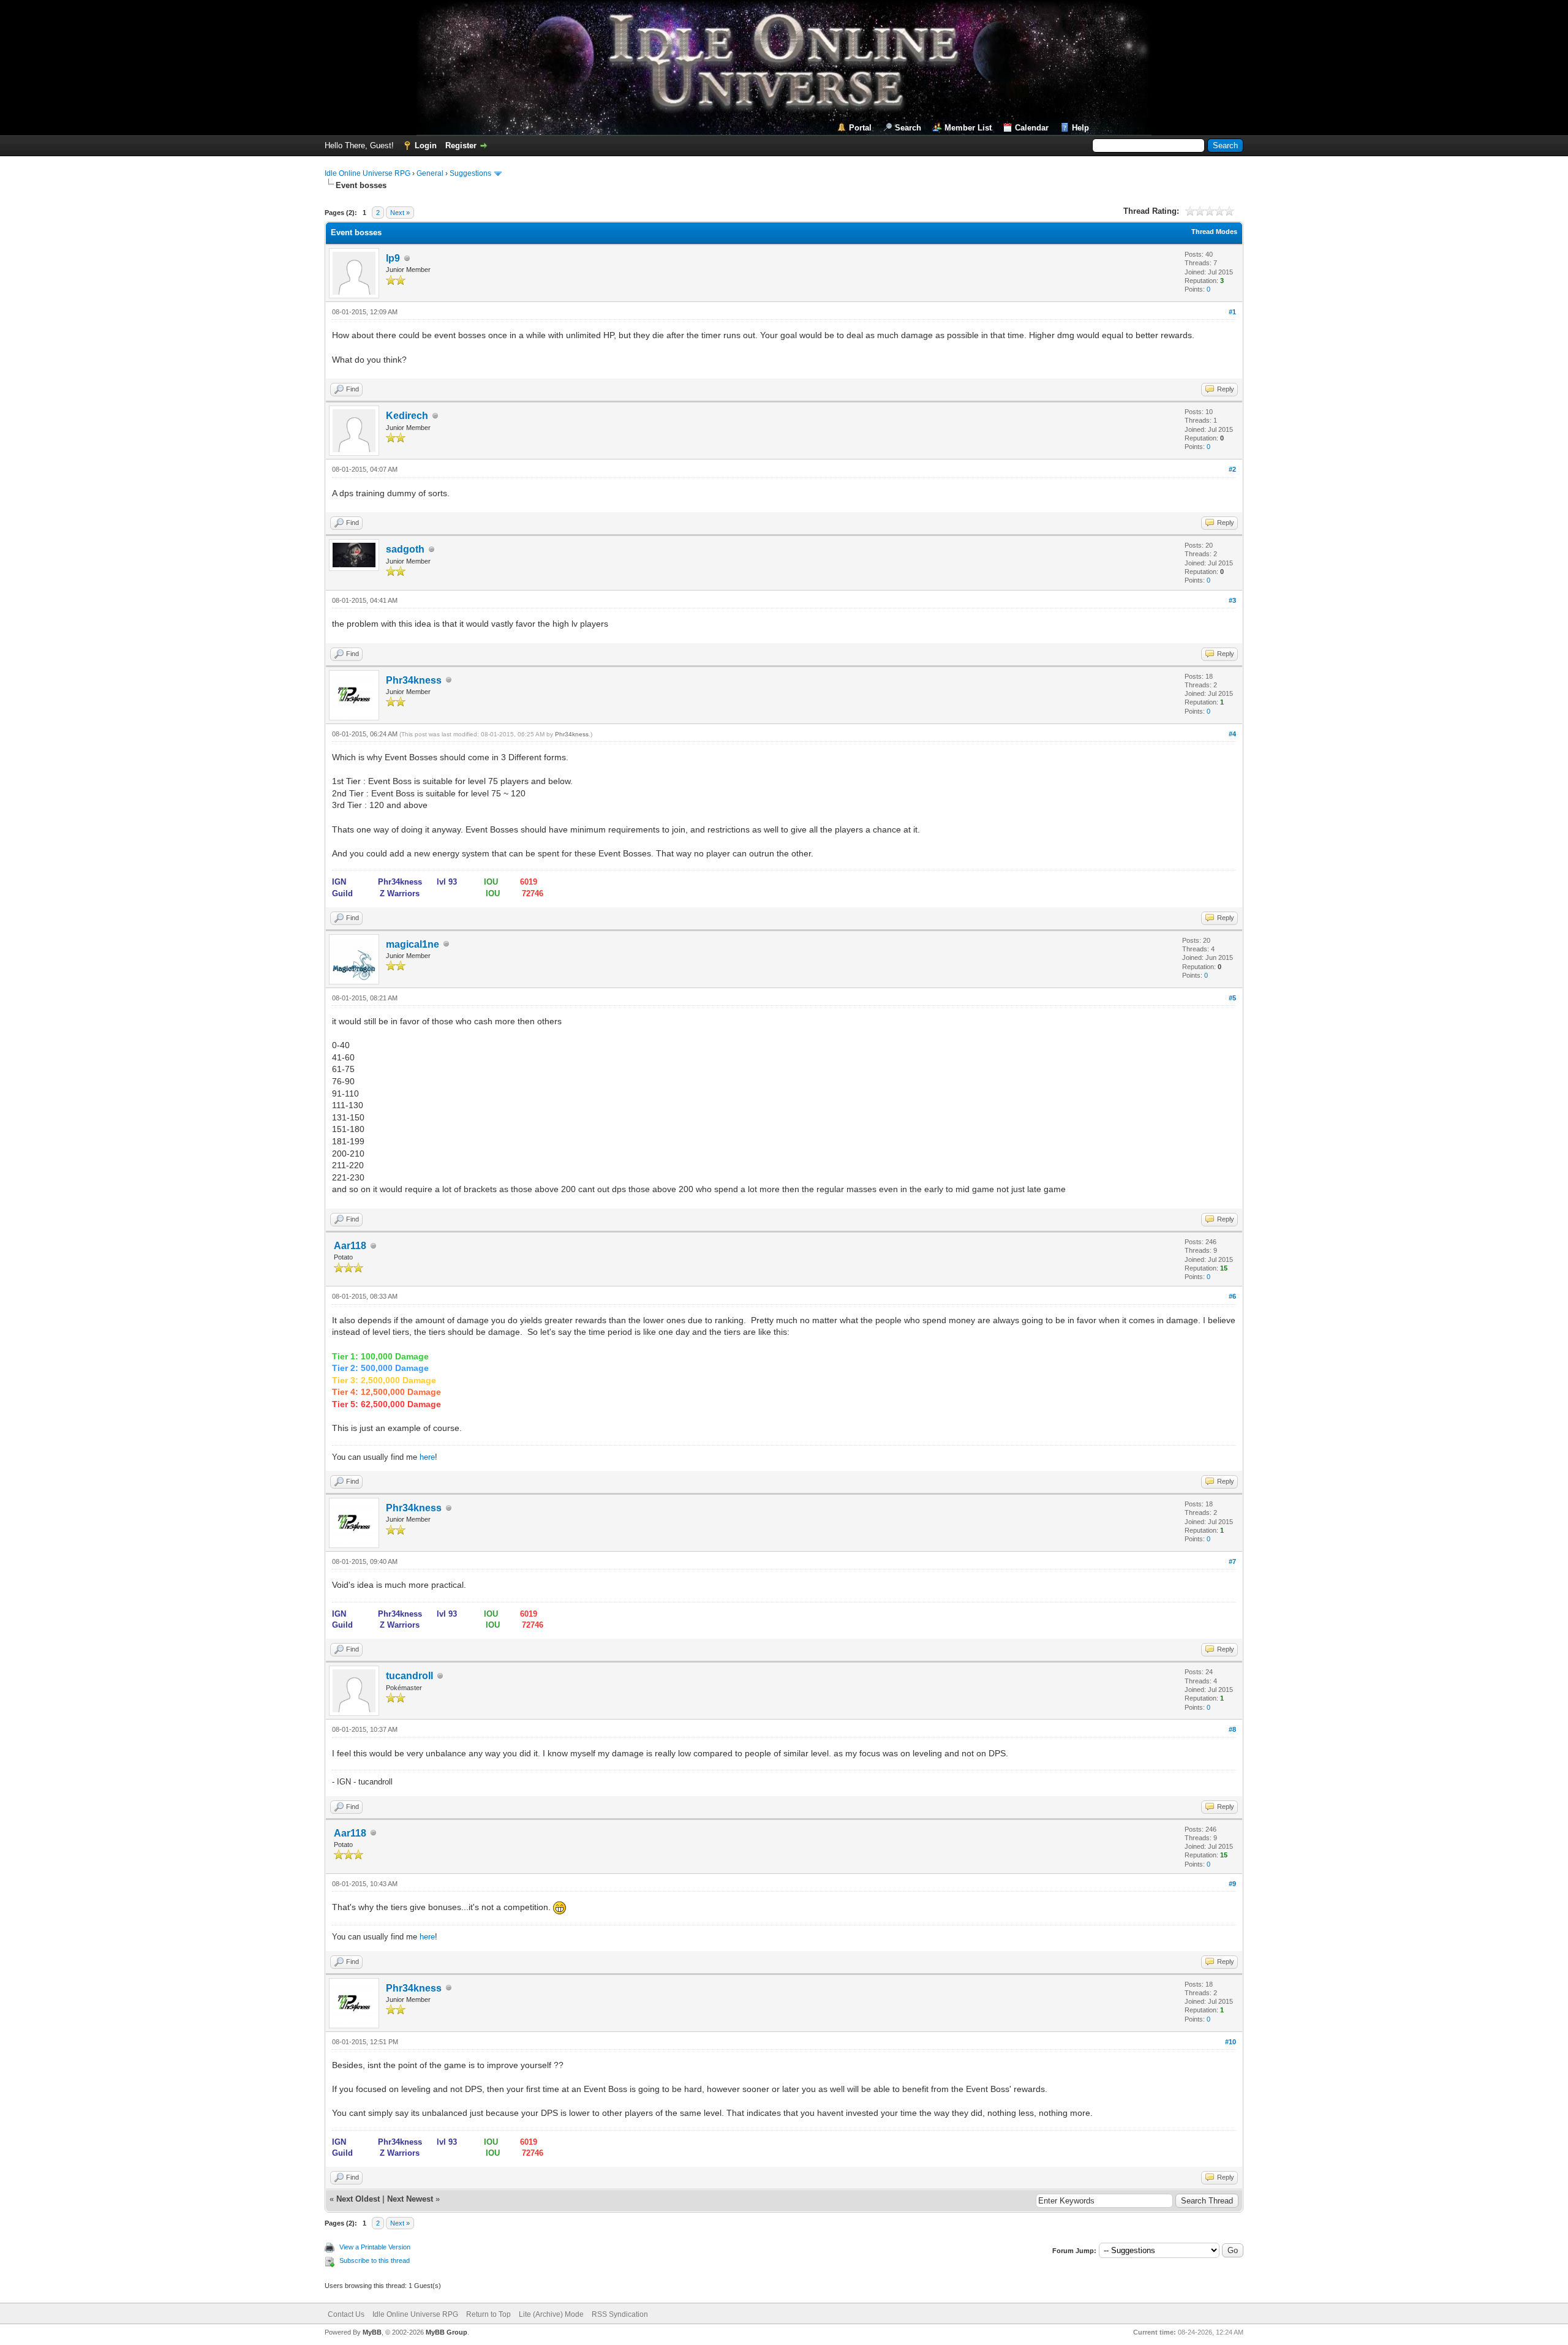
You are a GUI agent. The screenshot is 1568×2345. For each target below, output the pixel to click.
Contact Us (346, 2314)
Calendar (1032, 128)
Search (908, 128)
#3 (1232, 600)
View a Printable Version (375, 2247)
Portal (860, 128)
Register (461, 145)
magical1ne (413, 944)
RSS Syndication (620, 2314)
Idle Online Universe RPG (367, 173)
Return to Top (488, 2314)
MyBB (372, 2332)
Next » (400, 213)
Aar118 (350, 1246)
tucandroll (409, 1676)
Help (1080, 128)
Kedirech (407, 416)
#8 (1232, 1729)
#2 (1232, 469)
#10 (1231, 2042)
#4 (1232, 734)
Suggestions (470, 173)
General (430, 173)
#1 (1232, 312)
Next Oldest (358, 2199)
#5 (1232, 998)
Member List (968, 128)
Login (426, 145)
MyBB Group (447, 2332)
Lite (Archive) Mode (551, 2314)
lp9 (393, 258)
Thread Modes (1214, 232)
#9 (1232, 1884)
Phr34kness (414, 680)
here (427, 1457)
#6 (1232, 1296)
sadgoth (405, 549)
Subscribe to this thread (375, 2260)
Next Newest (410, 2199)
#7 (1232, 1561)
